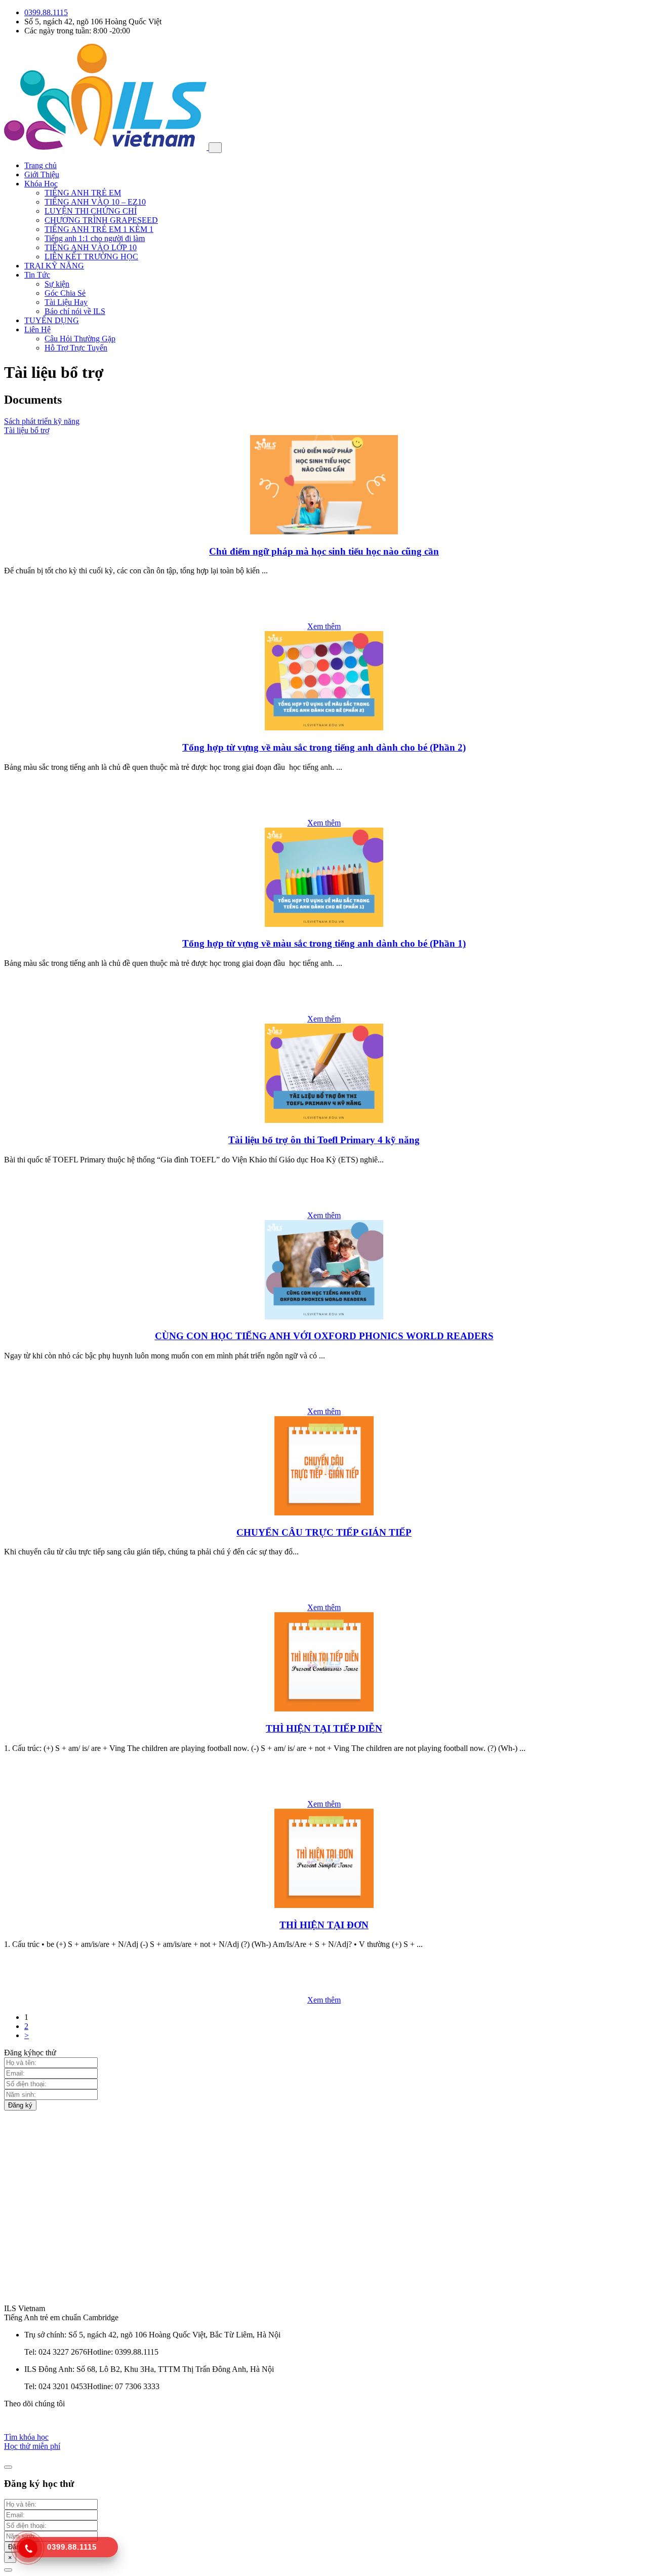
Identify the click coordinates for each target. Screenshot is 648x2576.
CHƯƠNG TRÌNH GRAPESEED (101, 220)
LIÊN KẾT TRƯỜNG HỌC (91, 257)
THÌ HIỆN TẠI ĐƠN (324, 1925)
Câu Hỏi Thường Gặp (80, 339)
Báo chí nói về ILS (75, 311)
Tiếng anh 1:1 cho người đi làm (95, 238)
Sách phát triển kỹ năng (42, 421)
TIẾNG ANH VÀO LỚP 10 (91, 247)
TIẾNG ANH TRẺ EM (83, 193)
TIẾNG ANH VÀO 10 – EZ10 (95, 202)
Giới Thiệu (42, 174)
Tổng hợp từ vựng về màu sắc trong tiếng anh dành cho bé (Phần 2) (324, 747)
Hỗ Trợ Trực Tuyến (76, 348)
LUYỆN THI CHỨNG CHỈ (91, 211)
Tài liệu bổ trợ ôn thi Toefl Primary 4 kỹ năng (324, 1140)
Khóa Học (41, 184)
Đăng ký (20, 2105)
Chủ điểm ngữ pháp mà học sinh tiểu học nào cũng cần (324, 551)
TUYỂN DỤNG (52, 320)
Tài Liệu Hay (66, 302)
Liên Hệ (37, 329)
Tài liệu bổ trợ (27, 430)
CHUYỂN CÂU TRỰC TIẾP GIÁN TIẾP (324, 1532)
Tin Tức (37, 275)
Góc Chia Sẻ (65, 293)
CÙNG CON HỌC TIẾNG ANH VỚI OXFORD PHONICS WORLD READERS (324, 1336)
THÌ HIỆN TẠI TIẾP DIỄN (324, 1728)
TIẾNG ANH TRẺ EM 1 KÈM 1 (99, 229)
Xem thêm (324, 626)
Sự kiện (57, 284)
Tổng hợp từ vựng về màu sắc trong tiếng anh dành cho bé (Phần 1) (324, 943)
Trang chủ (40, 165)
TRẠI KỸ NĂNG (54, 266)
